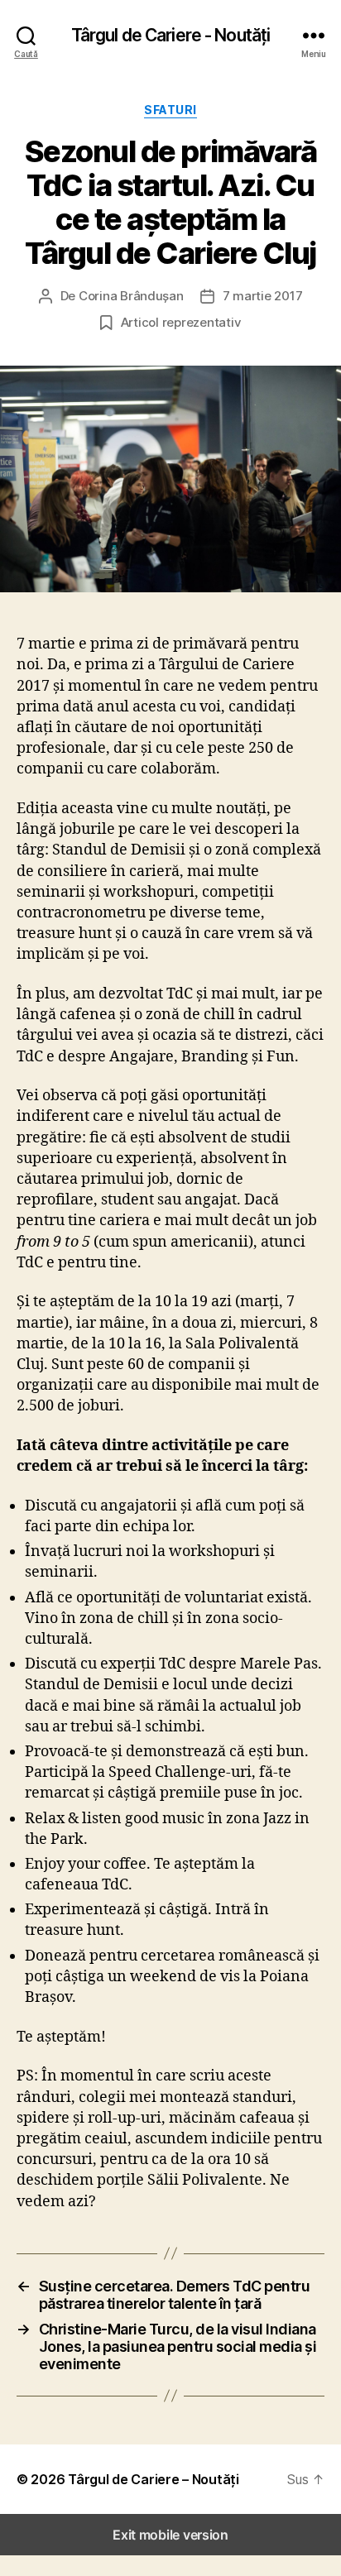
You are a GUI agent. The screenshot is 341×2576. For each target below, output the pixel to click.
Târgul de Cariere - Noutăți (170, 35)
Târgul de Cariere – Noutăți (154, 2479)
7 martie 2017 (263, 296)
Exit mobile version (170, 2535)
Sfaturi (170, 110)
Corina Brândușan (131, 296)
